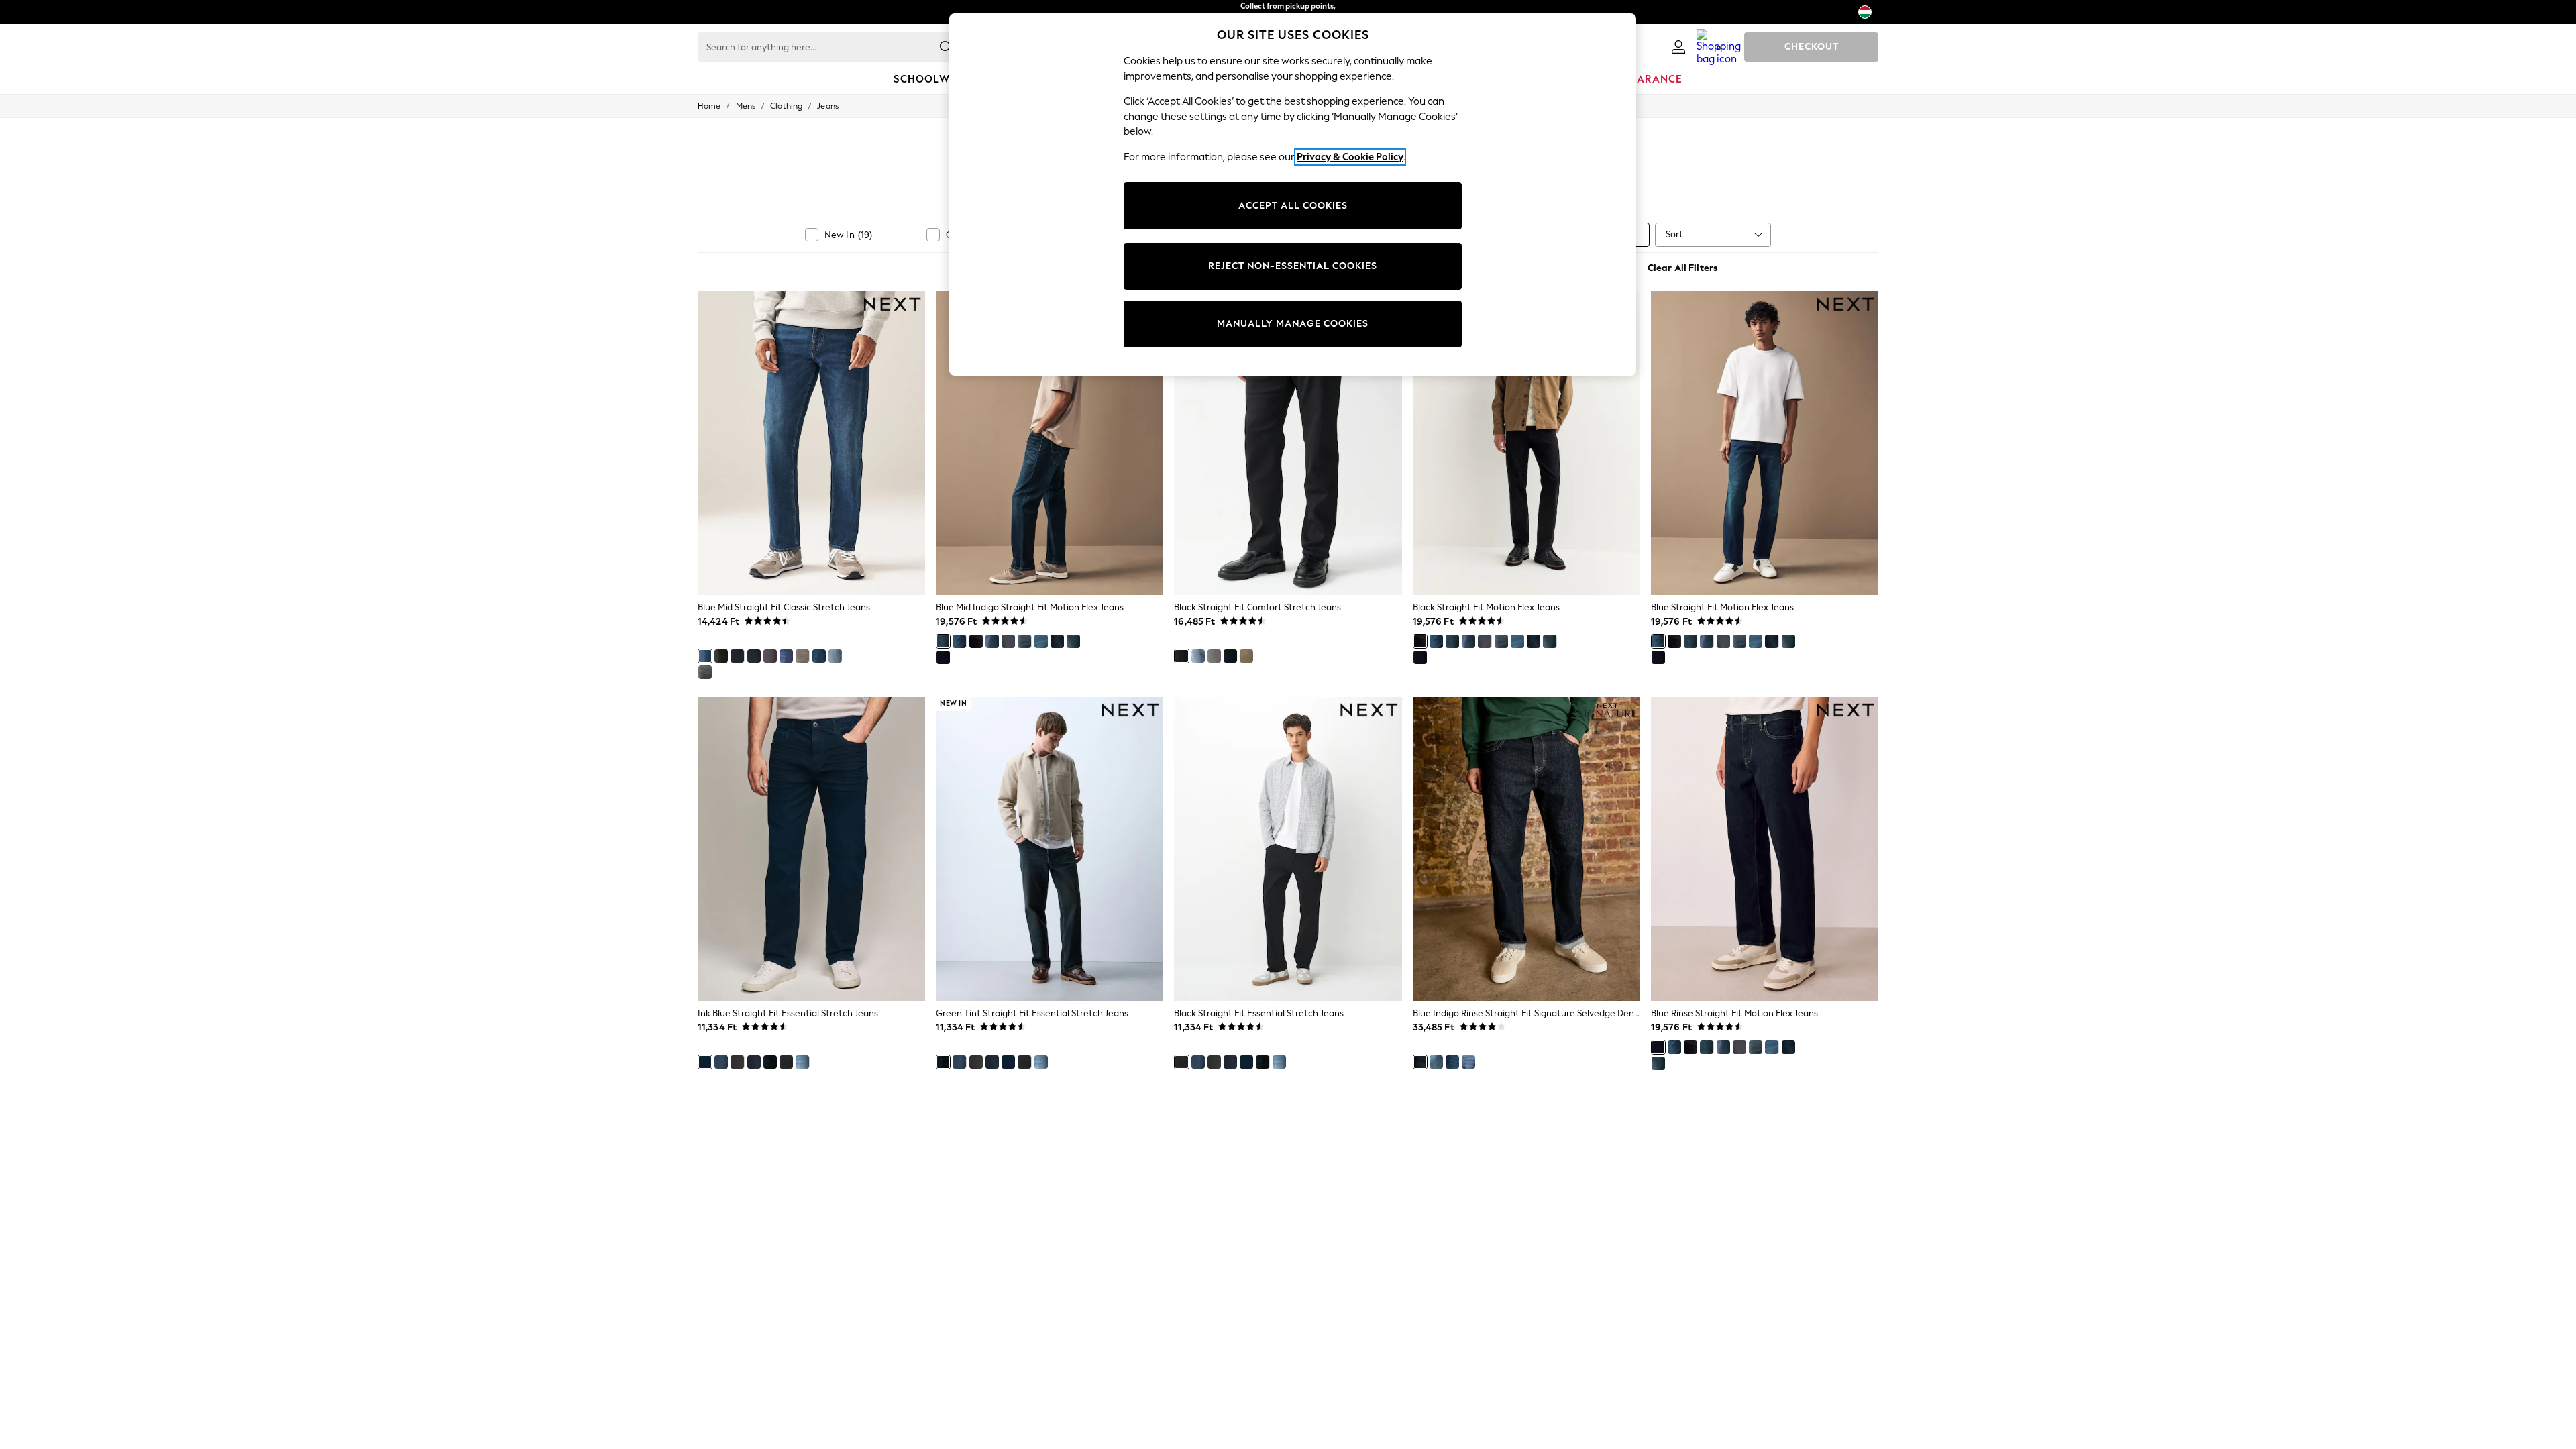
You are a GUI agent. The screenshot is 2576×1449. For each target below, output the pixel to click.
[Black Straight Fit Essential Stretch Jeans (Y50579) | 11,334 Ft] (1288, 849)
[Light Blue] (802, 1062)
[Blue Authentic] (786, 656)
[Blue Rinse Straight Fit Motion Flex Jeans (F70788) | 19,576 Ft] (1765, 849)
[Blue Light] (1041, 641)
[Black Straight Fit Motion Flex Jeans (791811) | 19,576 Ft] (1526, 443)
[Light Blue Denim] (1468, 1062)
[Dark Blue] (754, 1062)
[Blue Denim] (1452, 1062)
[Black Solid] (721, 656)
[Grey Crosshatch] (802, 656)
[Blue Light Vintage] (1198, 656)
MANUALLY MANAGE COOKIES (1293, 324)
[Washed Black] (737, 1062)
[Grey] (1008, 641)
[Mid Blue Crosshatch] (819, 656)
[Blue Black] (754, 656)
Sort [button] (1674, 234)
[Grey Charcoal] (1214, 656)
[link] (1678, 47)
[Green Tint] (770, 1062)
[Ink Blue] (705, 1062)
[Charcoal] (770, 656)
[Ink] (1057, 641)
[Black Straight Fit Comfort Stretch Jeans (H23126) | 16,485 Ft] (1288, 443)
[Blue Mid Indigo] (943, 641)
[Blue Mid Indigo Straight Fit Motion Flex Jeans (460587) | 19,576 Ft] (1050, 443)
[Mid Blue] (721, 1062)
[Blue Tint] (1073, 641)
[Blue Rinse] (943, 657)
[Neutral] (1246, 656)
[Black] (976, 641)
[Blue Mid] (705, 656)
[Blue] (959, 641)
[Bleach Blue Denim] (835, 656)
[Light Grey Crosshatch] (705, 672)
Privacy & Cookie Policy (1350, 157)
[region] (1293, 195)
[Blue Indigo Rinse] (737, 656)
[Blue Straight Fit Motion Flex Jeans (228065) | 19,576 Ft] (1765, 443)
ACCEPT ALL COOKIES (1293, 206)
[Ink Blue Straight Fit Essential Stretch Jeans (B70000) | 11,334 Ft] (811, 849)
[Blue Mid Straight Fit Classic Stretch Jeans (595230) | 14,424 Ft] (811, 443)
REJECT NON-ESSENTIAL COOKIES (1293, 266)
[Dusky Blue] (1024, 641)
